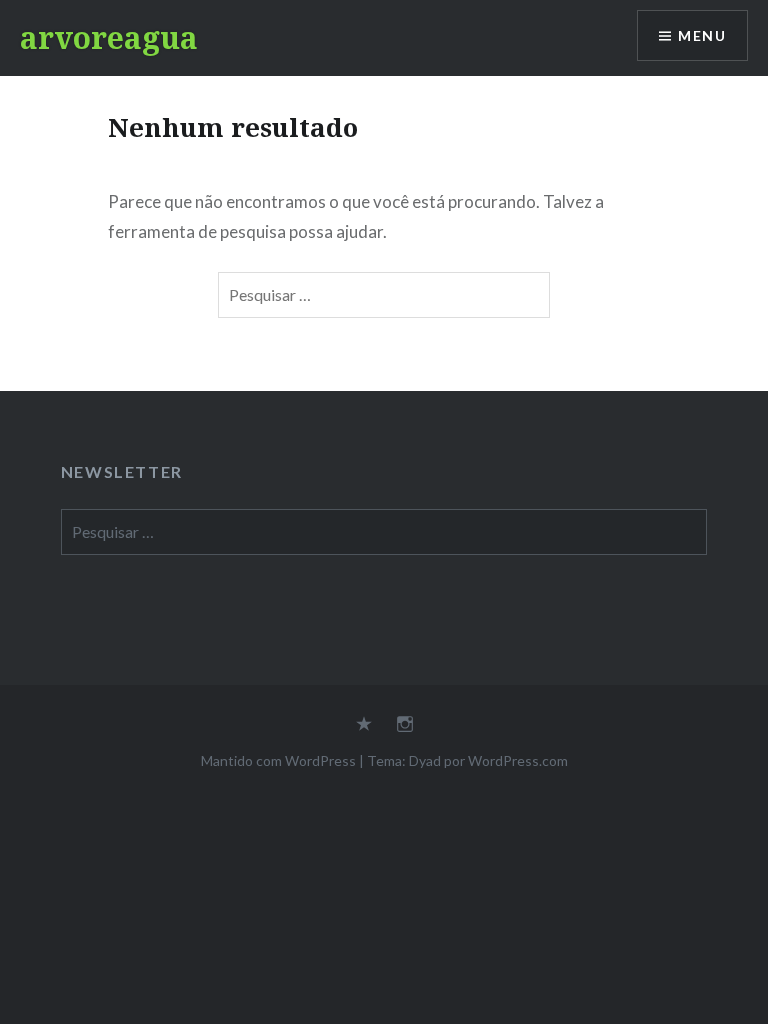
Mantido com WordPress (278, 760)
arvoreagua (109, 37)
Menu (702, 35)
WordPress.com (518, 760)
